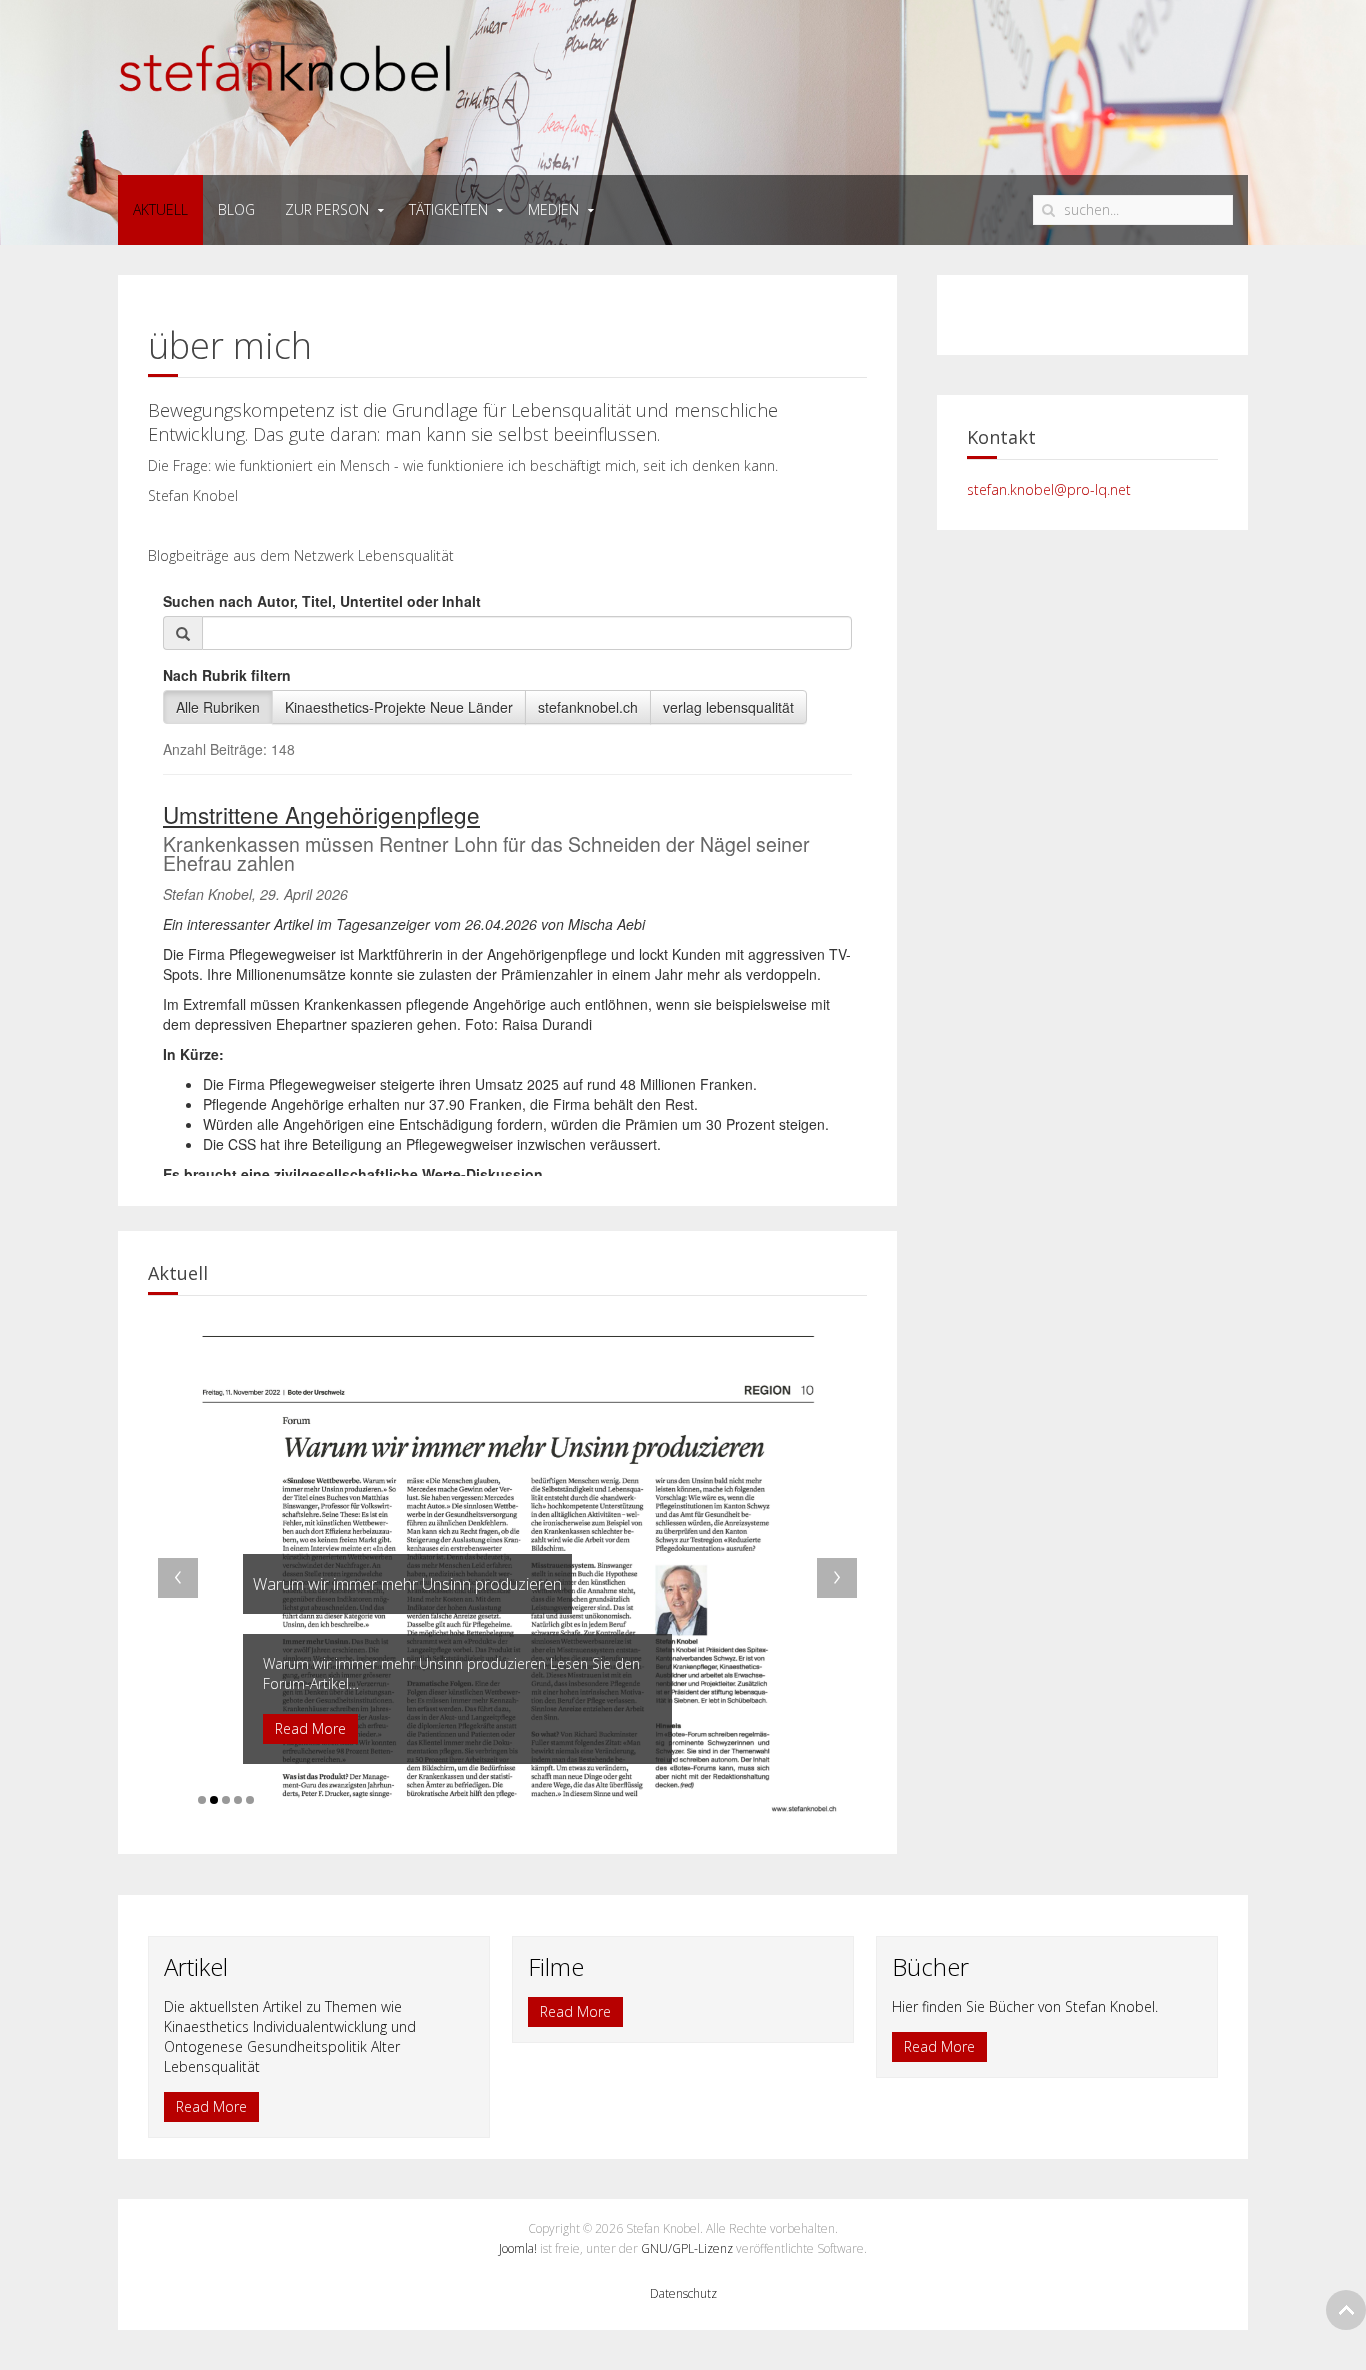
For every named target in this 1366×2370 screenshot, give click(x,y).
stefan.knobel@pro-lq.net (1049, 489)
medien (553, 209)
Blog (236, 209)
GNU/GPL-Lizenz (687, 2248)
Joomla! (518, 2248)
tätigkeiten (448, 209)
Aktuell (160, 209)
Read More (211, 2106)
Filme (556, 1966)
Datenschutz (683, 2293)
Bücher (930, 1966)
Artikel (196, 1966)
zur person (327, 209)
